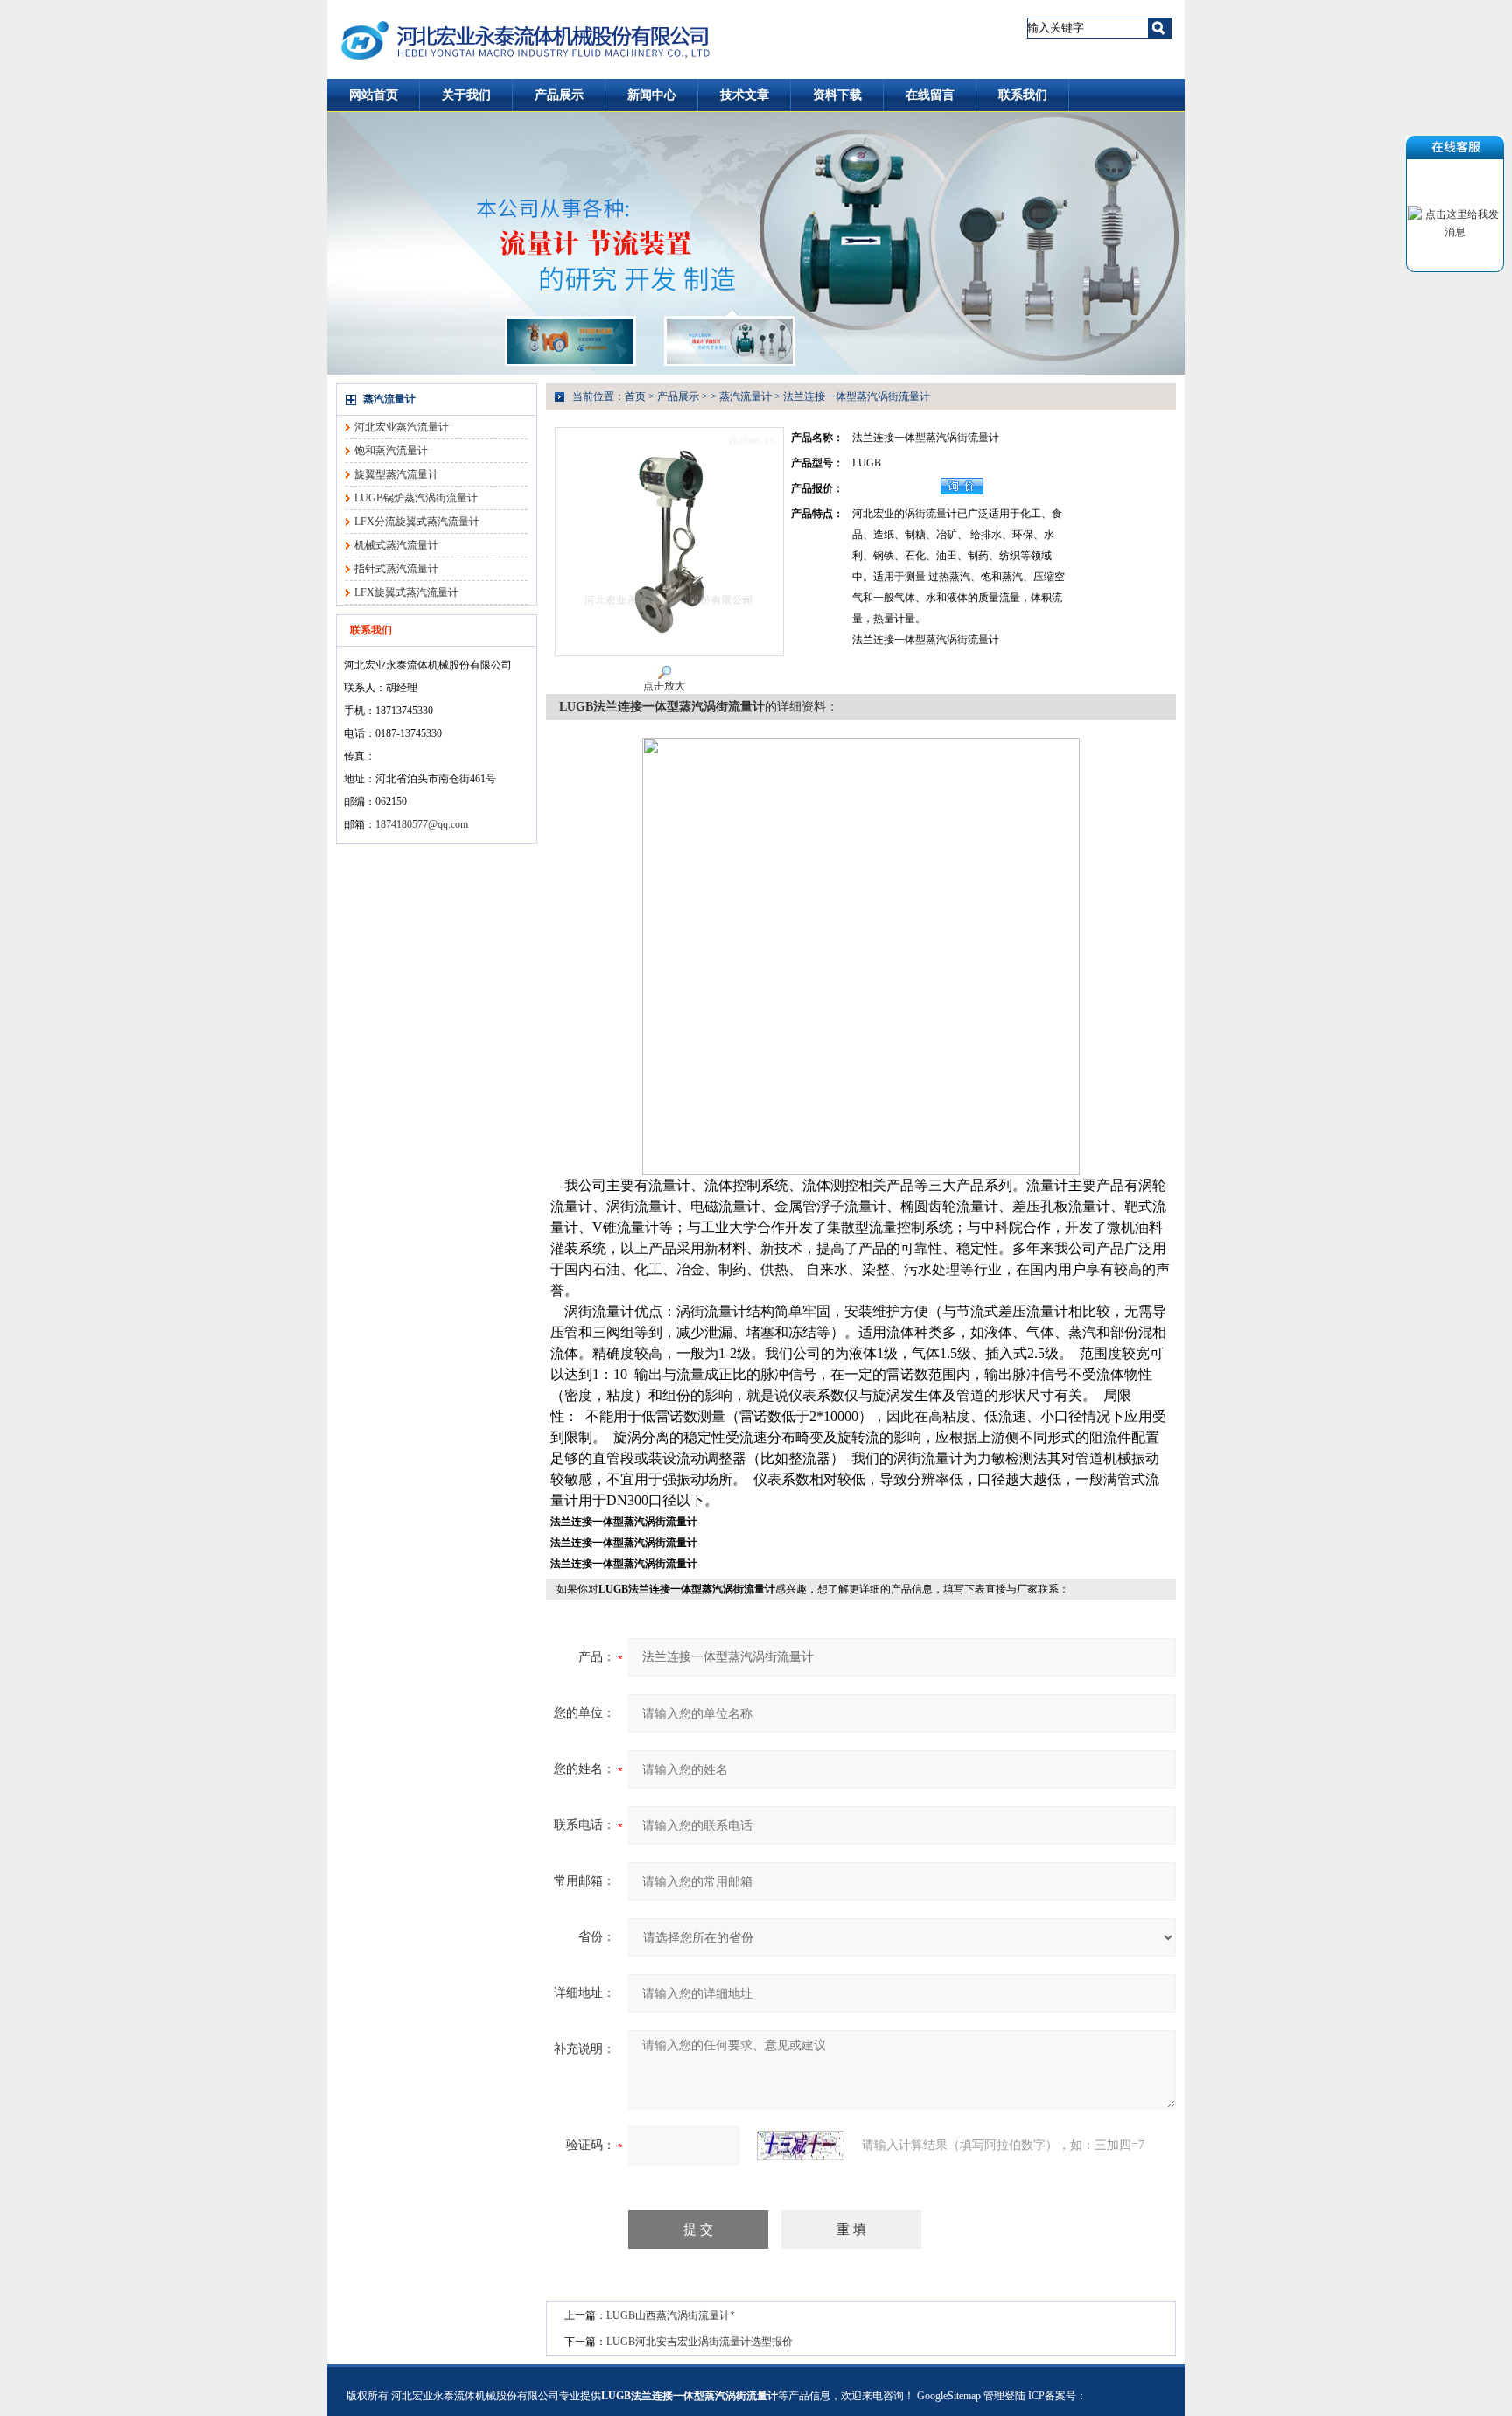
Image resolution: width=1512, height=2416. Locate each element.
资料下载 (837, 95)
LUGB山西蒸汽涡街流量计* (671, 2315)
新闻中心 (652, 95)
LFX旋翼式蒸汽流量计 (406, 592)
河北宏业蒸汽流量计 (402, 427)
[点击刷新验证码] (801, 2146)
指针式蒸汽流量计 (396, 569)
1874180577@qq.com (422, 824)
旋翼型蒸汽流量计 (396, 474)
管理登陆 (1004, 2396)
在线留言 (930, 95)
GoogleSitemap (949, 2396)
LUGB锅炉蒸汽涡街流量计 (416, 498)
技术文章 (745, 95)
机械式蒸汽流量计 (396, 545)
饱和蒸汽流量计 (391, 451)
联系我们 (1023, 95)
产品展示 (559, 95)
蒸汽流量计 (389, 399)
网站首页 (374, 95)
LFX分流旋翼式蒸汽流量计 (417, 522)
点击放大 (664, 686)
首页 (635, 396)
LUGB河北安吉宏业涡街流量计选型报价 (700, 2342)
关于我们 (466, 95)
